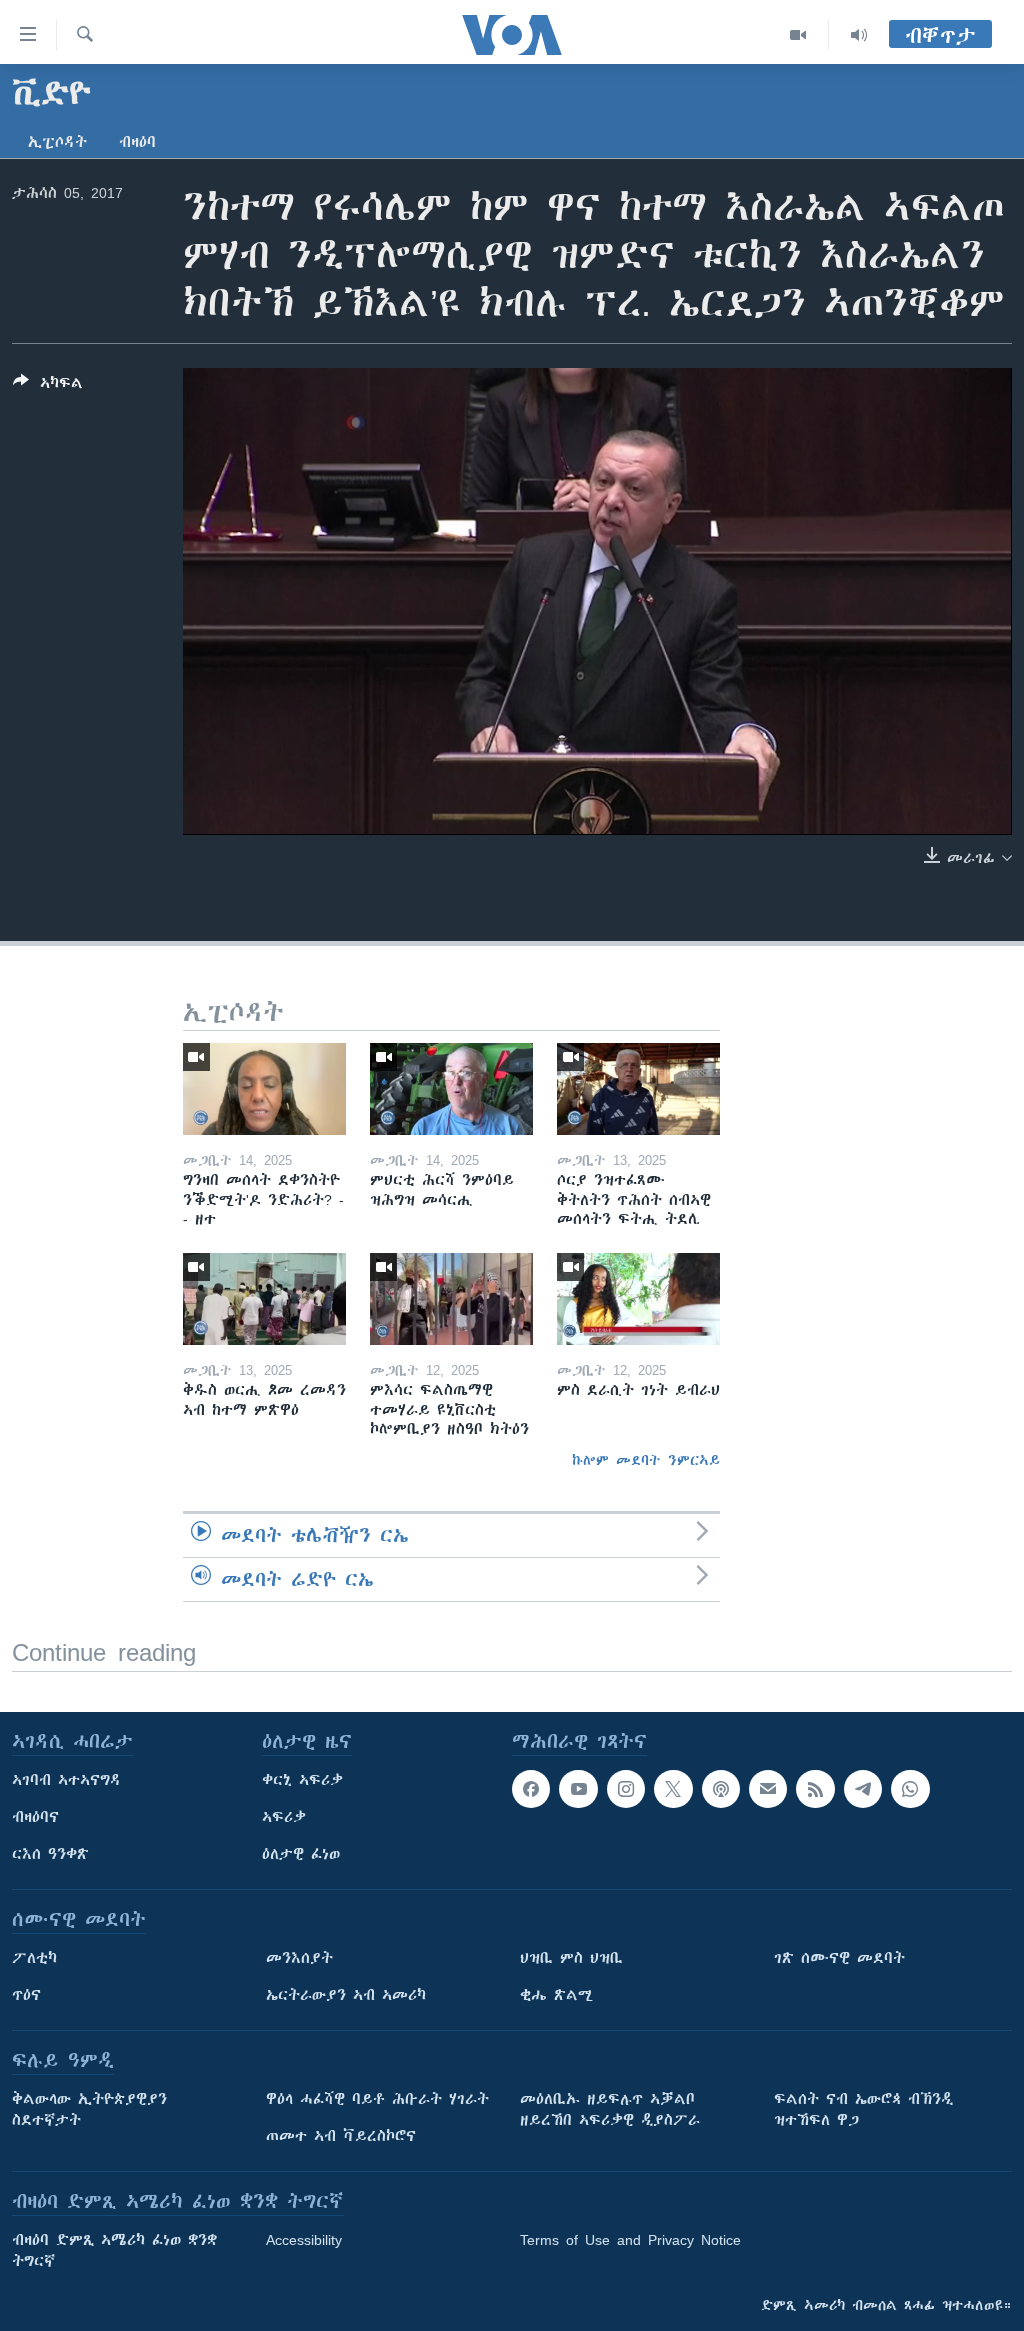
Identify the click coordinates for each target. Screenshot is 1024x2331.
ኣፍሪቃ (284, 1817)
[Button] (48, 386)
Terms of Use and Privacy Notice (630, 2240)
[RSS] (815, 1789)
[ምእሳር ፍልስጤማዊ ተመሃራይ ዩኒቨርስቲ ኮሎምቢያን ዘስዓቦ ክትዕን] (451, 1299)
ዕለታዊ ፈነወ (301, 1854)
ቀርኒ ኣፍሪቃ (302, 1780)
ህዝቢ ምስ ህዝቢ (571, 1958)
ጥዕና (26, 1995)
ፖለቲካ (34, 1958)
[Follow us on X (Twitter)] (673, 1789)
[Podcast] (721, 1789)
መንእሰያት (299, 1958)
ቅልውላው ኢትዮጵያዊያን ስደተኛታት (89, 2109)
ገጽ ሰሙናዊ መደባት (839, 1958)
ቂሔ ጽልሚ (556, 1995)
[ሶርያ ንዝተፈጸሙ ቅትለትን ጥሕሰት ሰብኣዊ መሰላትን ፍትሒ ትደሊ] (638, 1089)
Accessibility (304, 2240)
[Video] (798, 35)
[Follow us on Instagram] (626, 1789)
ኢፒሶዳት (57, 142)
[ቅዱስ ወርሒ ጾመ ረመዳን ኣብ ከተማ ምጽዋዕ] (264, 1299)
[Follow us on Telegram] (863, 1789)
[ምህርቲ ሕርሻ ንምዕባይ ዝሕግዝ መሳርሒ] (451, 1089)
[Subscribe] (768, 1789)
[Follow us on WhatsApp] (910, 1789)
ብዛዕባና (35, 1817)
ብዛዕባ (137, 142)
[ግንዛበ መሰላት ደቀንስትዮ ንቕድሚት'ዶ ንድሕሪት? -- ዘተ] (264, 1089)
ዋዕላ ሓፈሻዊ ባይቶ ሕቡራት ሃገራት (377, 2099)
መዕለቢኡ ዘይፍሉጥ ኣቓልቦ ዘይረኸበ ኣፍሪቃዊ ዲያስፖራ (610, 2109)
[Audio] (859, 35)
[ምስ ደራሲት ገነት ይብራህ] (638, 1299)
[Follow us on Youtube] (578, 1789)
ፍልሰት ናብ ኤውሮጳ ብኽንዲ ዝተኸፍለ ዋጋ (863, 2109)
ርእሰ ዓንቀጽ (50, 1854)
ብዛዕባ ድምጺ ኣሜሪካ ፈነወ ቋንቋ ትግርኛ (114, 2250)
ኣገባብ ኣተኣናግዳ (66, 1780)
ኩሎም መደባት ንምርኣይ (646, 1460)
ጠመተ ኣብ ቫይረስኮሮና (341, 2136)
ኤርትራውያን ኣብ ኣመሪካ (346, 1995)
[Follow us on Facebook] (531, 1789)
